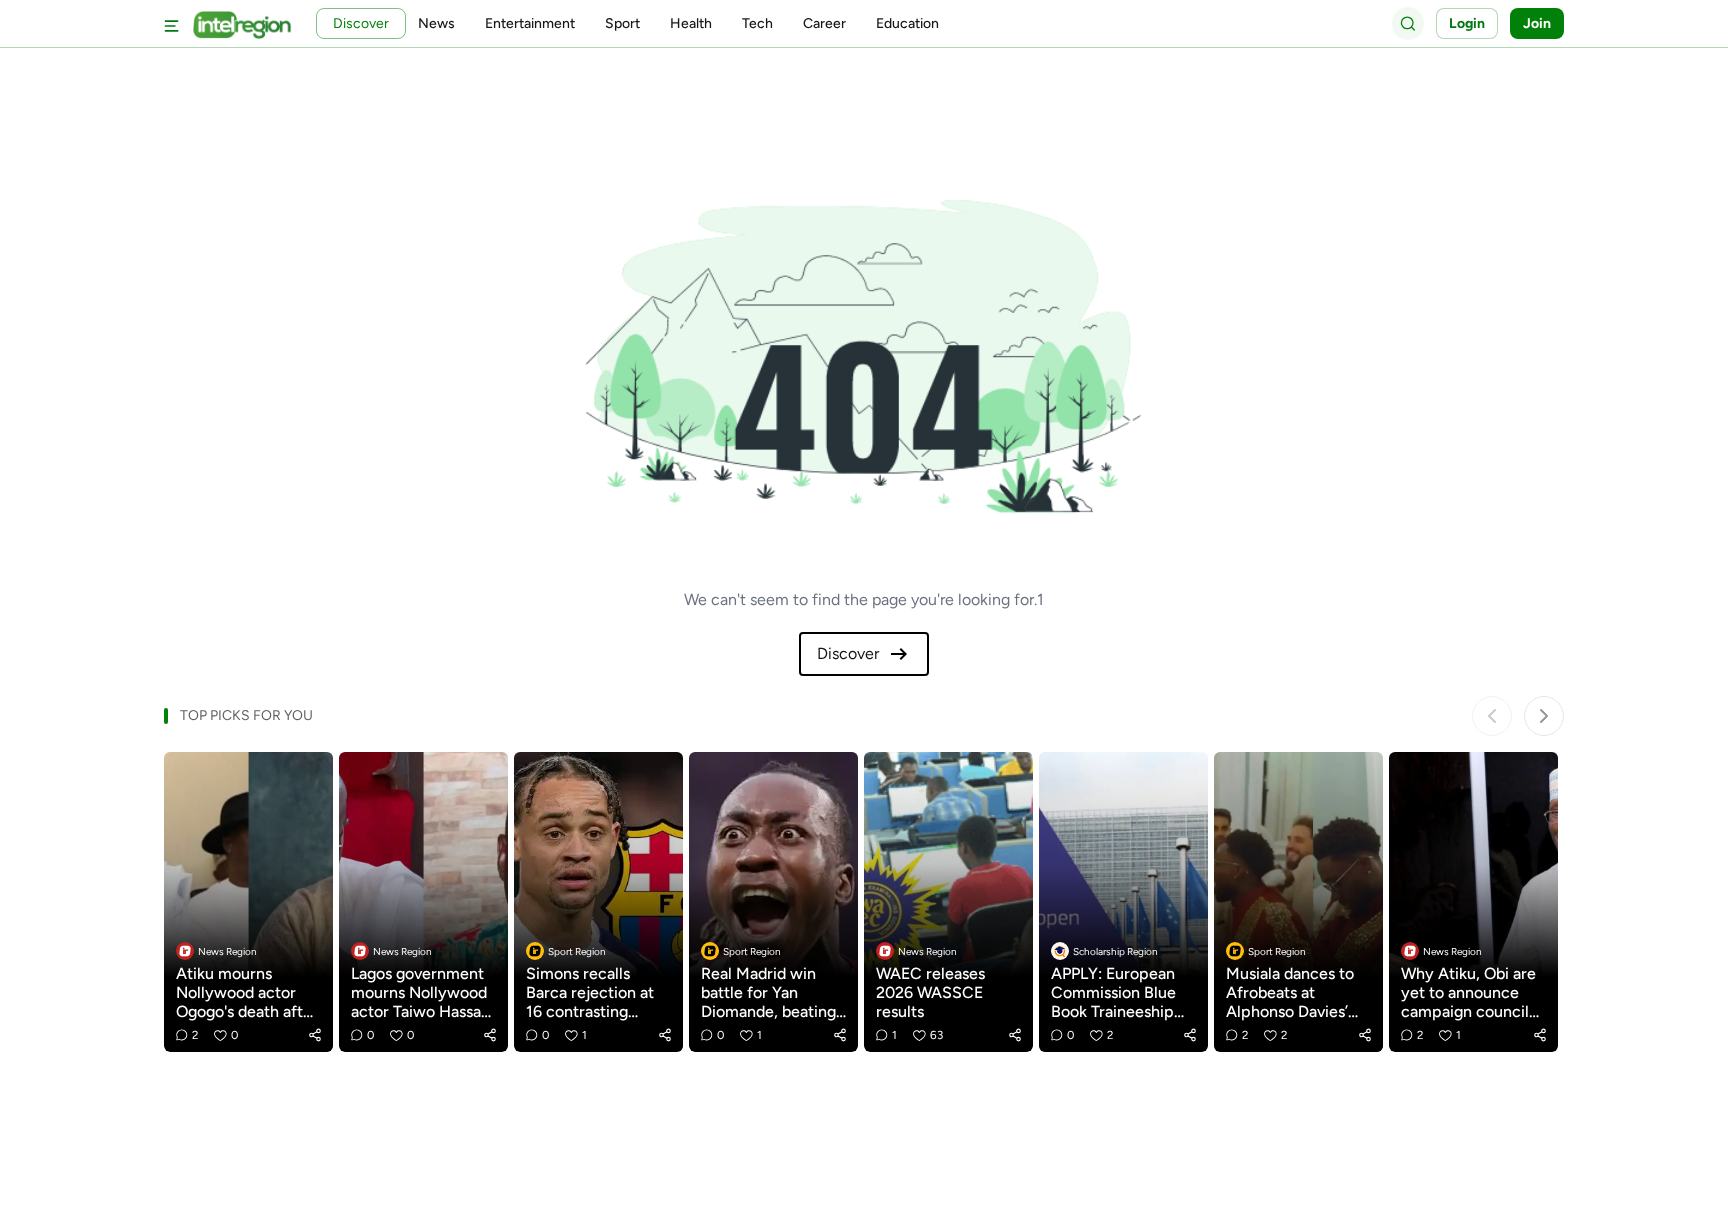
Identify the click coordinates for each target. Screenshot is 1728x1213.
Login (1467, 23)
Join (1537, 23)
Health (691, 23)
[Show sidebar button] (172, 23)
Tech (757, 23)
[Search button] (1408, 23)
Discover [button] (361, 23)
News (436, 23)
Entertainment (530, 23)
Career (824, 23)
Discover (848, 653)
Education (907, 23)
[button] (315, 1035)
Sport (622, 23)
